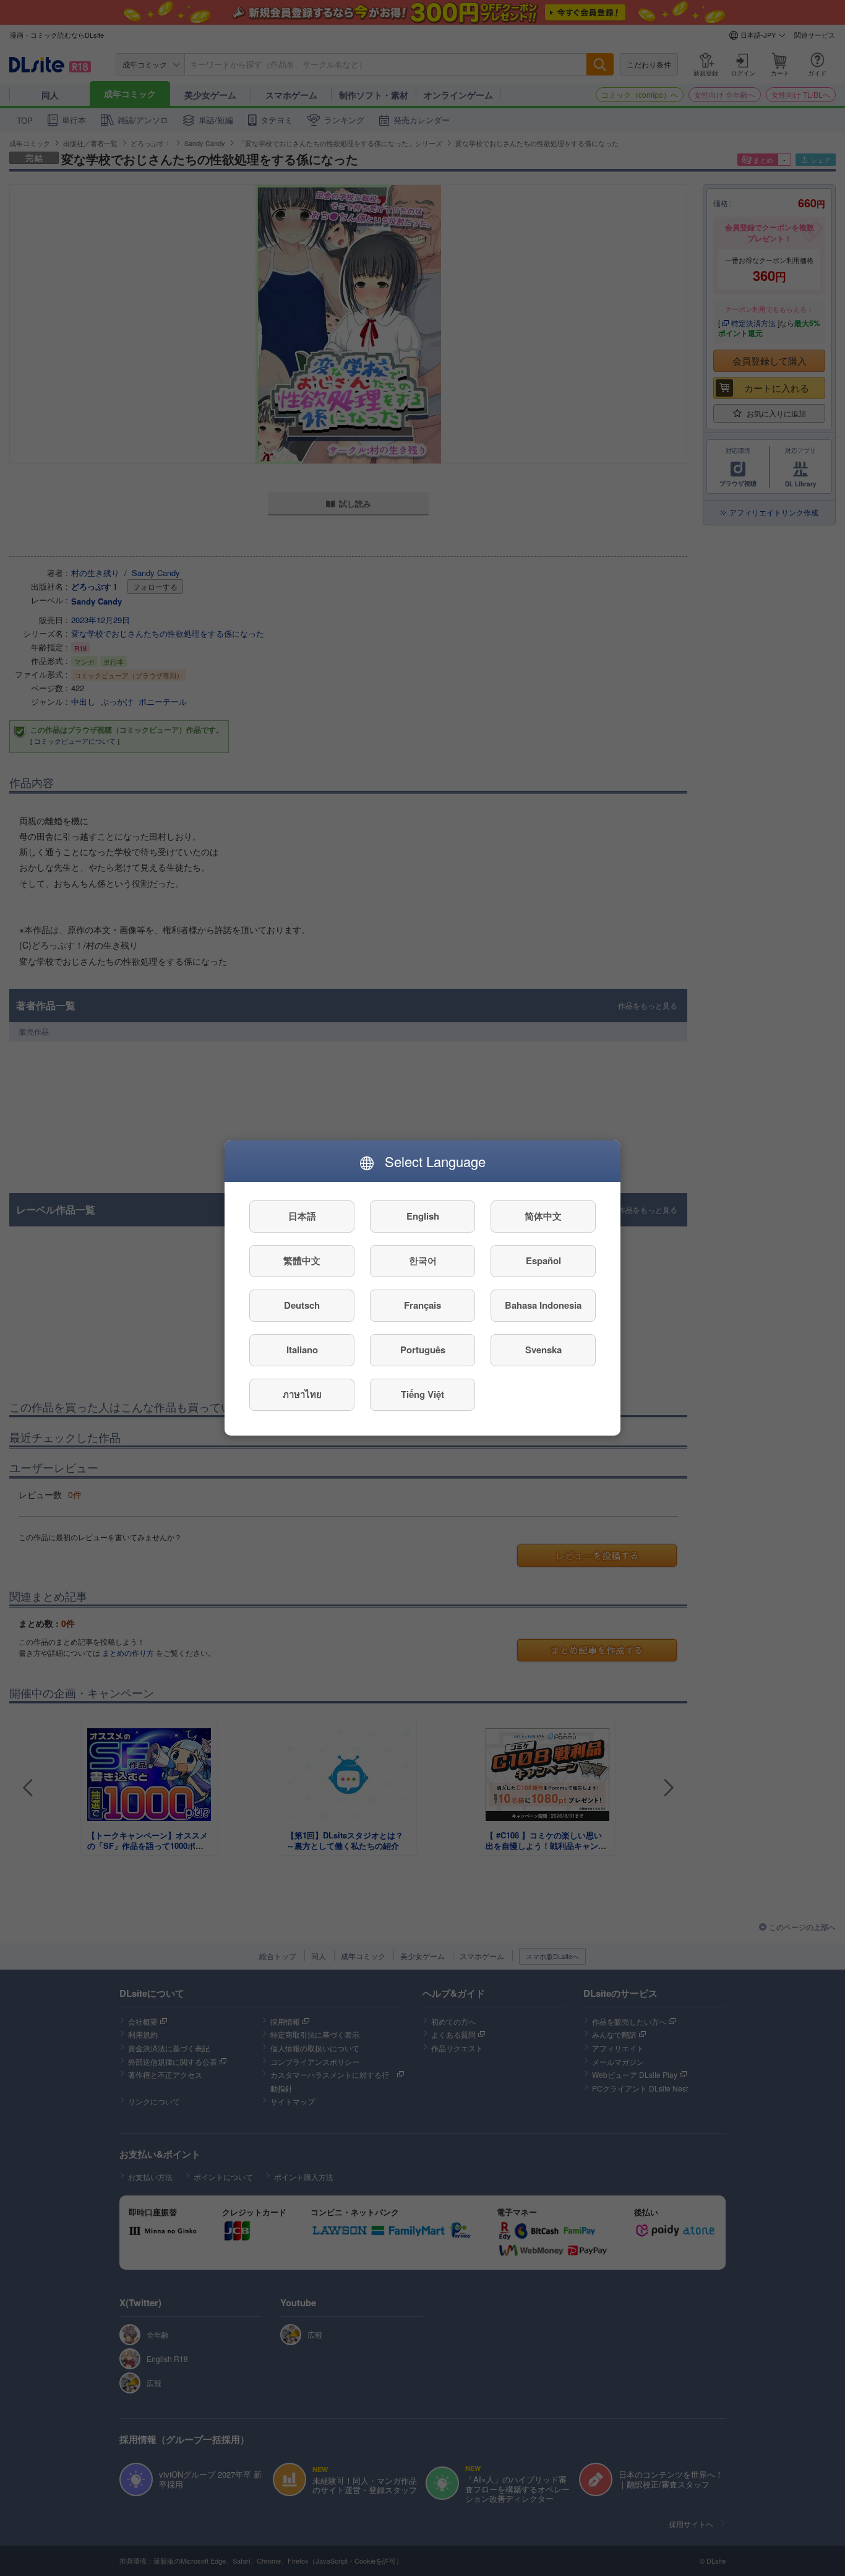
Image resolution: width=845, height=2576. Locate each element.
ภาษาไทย (302, 1395)
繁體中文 (302, 1261)
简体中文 (543, 1217)
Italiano (302, 1350)
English (423, 1217)
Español (543, 1261)
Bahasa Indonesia (543, 1306)
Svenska (543, 1350)
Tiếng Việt (422, 1395)
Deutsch (302, 1306)
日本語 (302, 1217)
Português (423, 1350)
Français (422, 1306)
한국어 (423, 1261)
